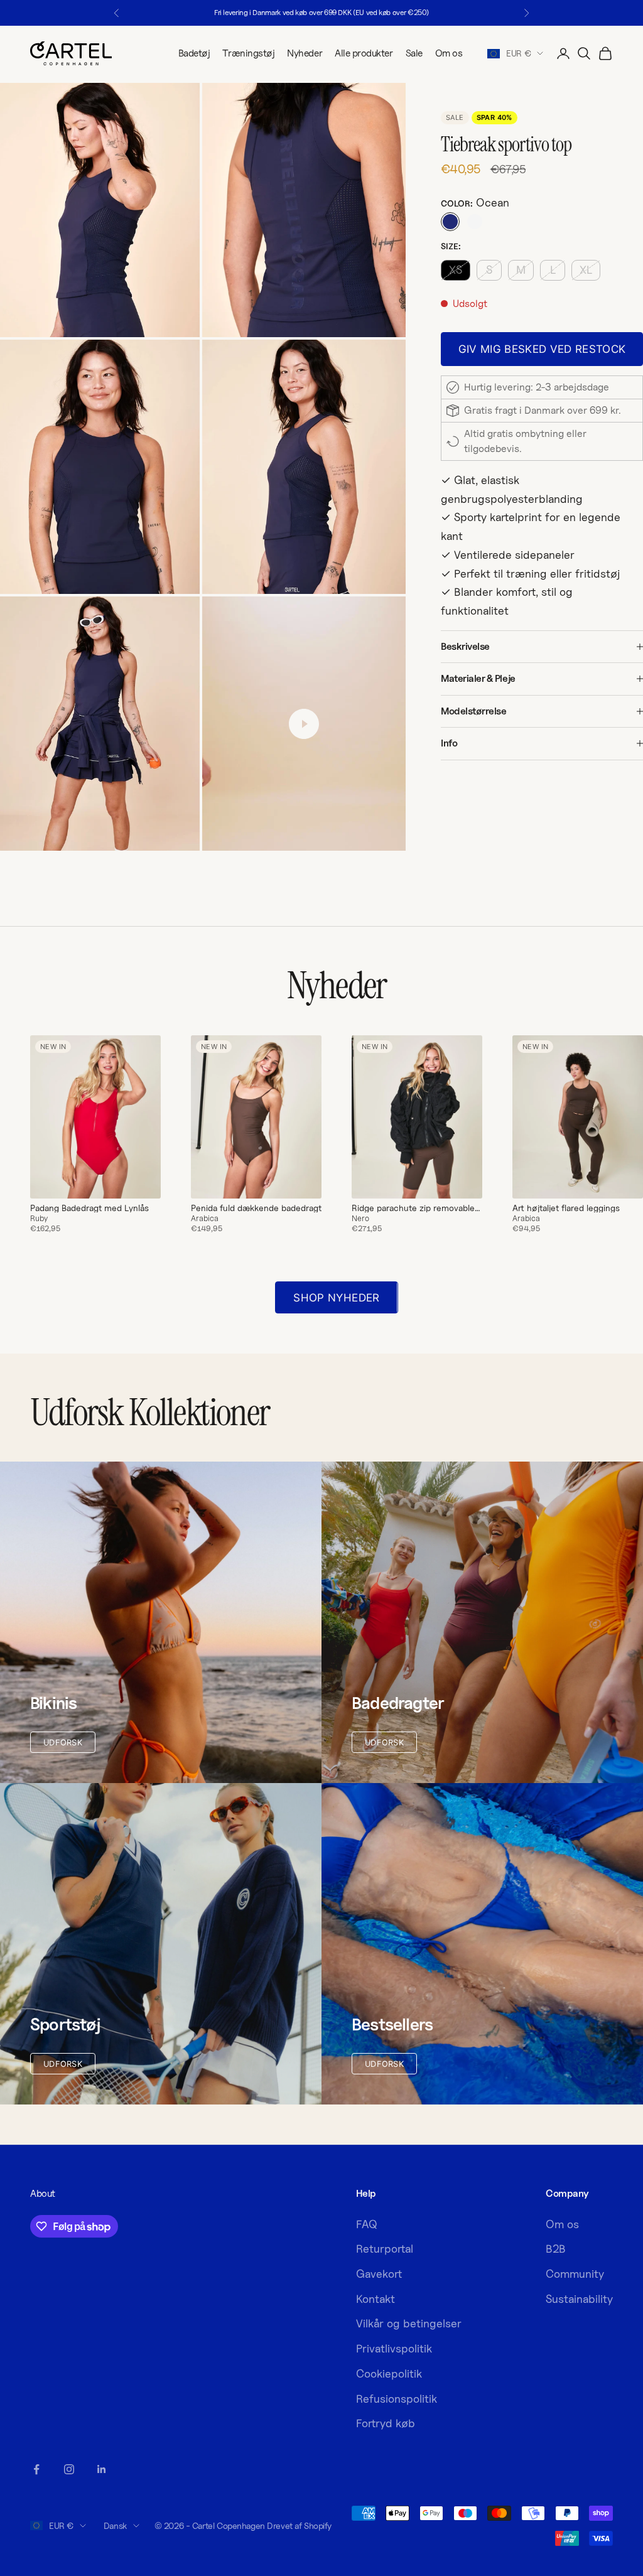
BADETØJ (447, 1392)
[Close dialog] (560, 1167)
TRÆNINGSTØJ (447, 1354)
